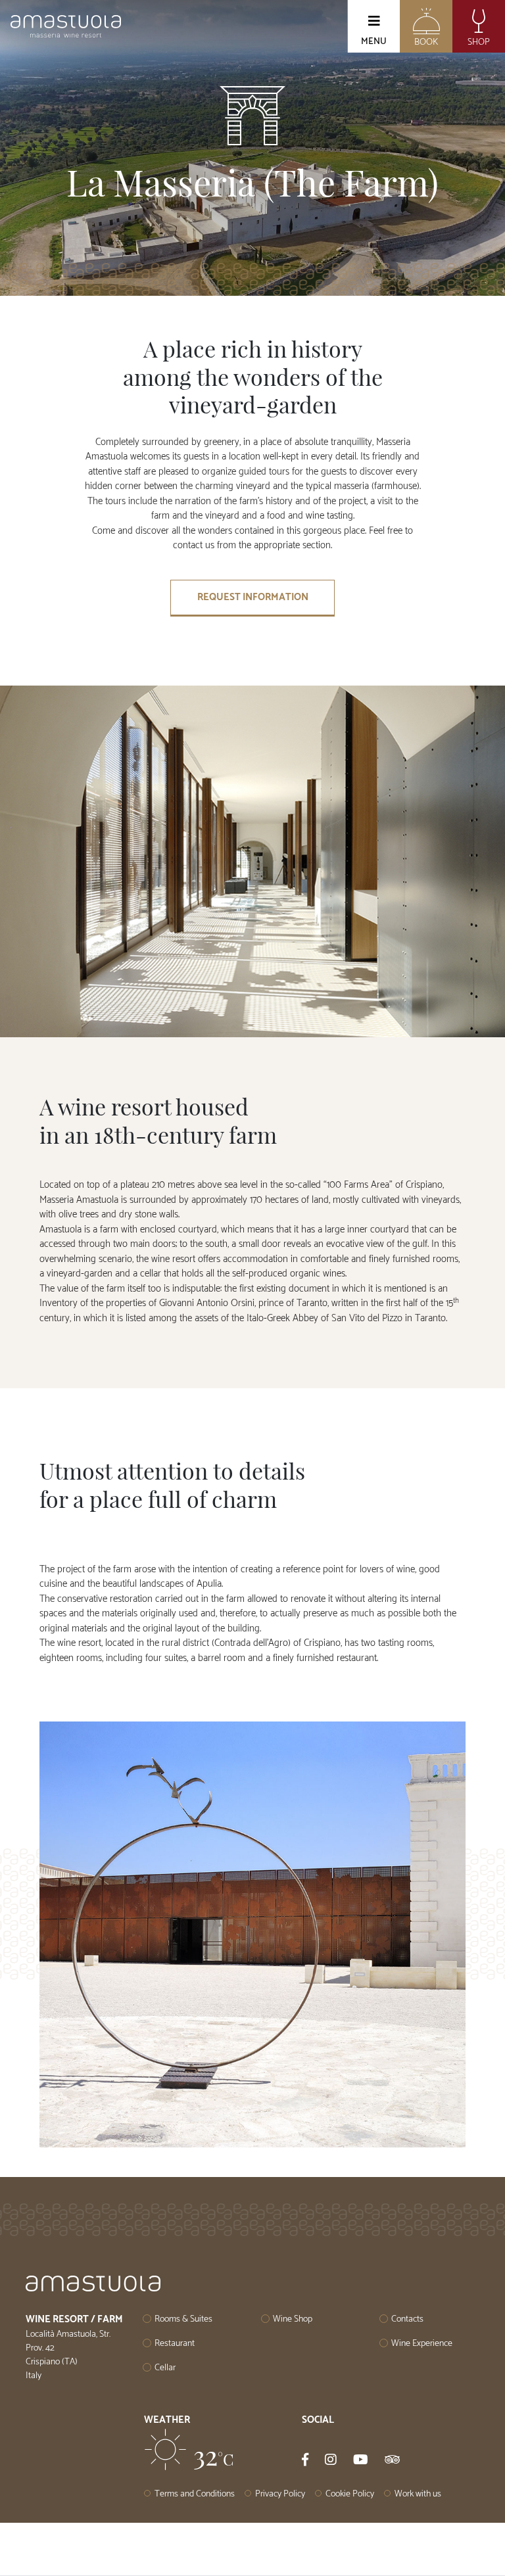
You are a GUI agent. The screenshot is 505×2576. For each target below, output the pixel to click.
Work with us (418, 2494)
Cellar (165, 2368)
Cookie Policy (350, 2494)
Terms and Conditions (195, 2494)
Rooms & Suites (183, 2319)
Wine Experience (422, 2344)
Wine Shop (293, 2319)
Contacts (407, 2319)
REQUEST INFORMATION (253, 597)
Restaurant (175, 2344)
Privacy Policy (280, 2494)
